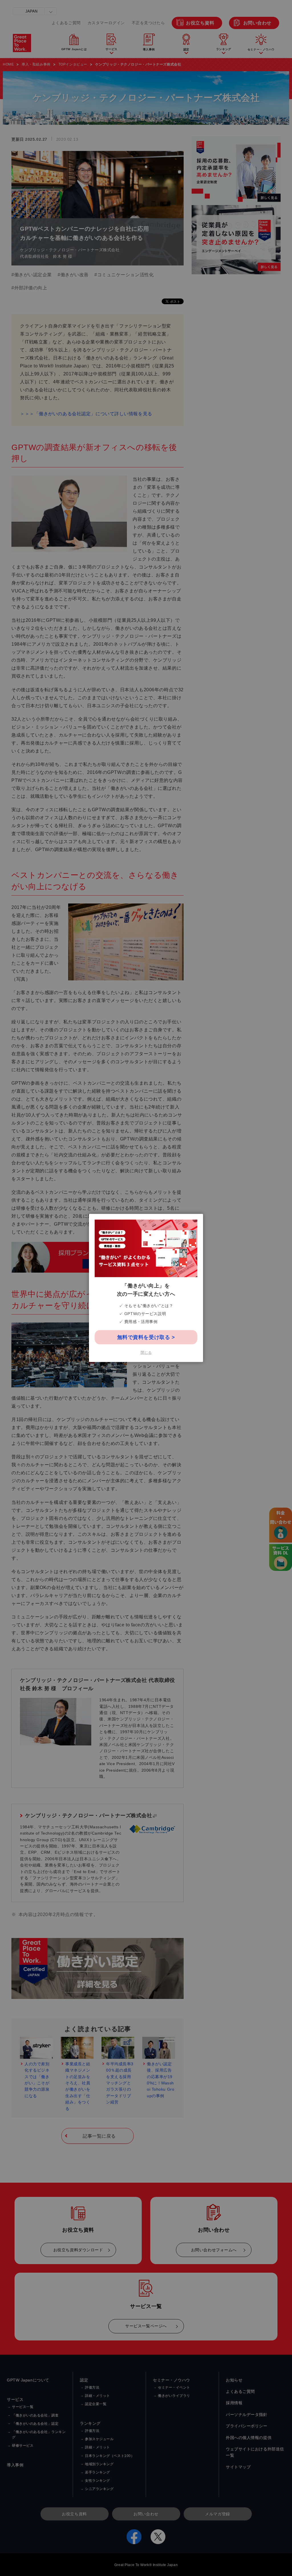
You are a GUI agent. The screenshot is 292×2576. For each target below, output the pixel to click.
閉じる (146, 1353)
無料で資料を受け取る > (146, 1337)
